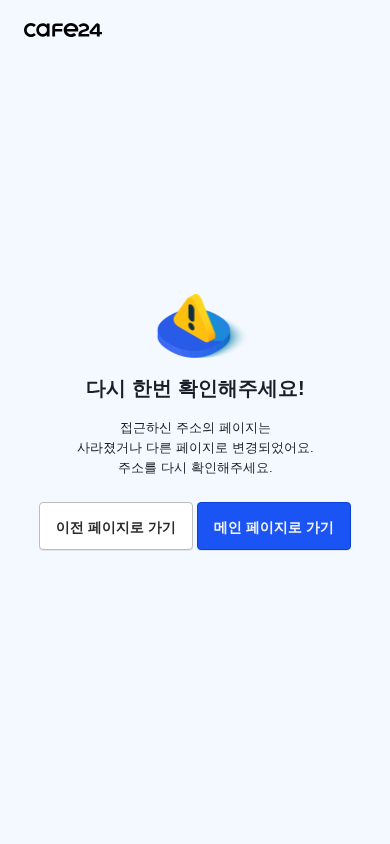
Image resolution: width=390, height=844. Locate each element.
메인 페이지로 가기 (274, 527)
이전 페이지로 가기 (116, 527)
